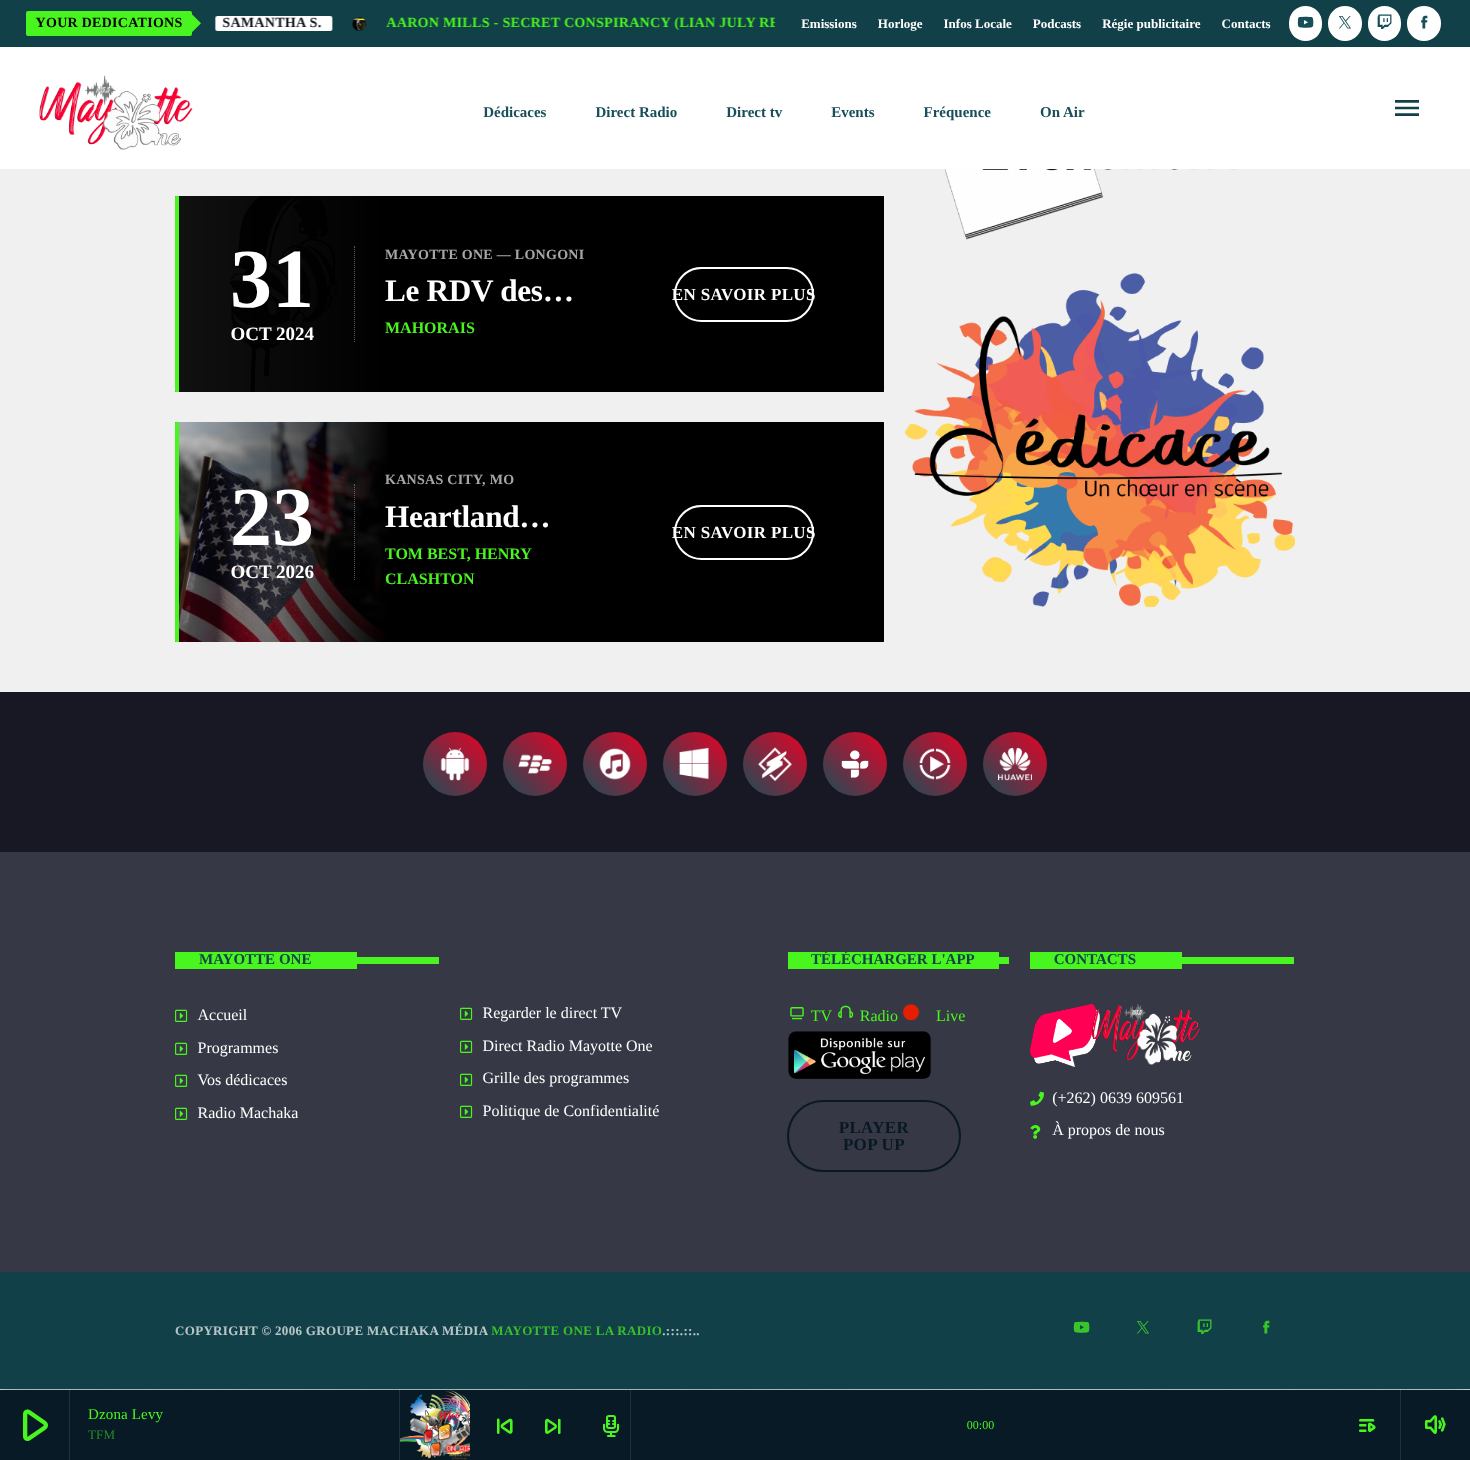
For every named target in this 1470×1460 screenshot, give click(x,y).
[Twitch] (1385, 23)
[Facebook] (1424, 23)
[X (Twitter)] (1345, 23)
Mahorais (430, 328)
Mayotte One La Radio (576, 1330)
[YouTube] (1306, 23)
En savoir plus (744, 294)
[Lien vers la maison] (111, 108)
